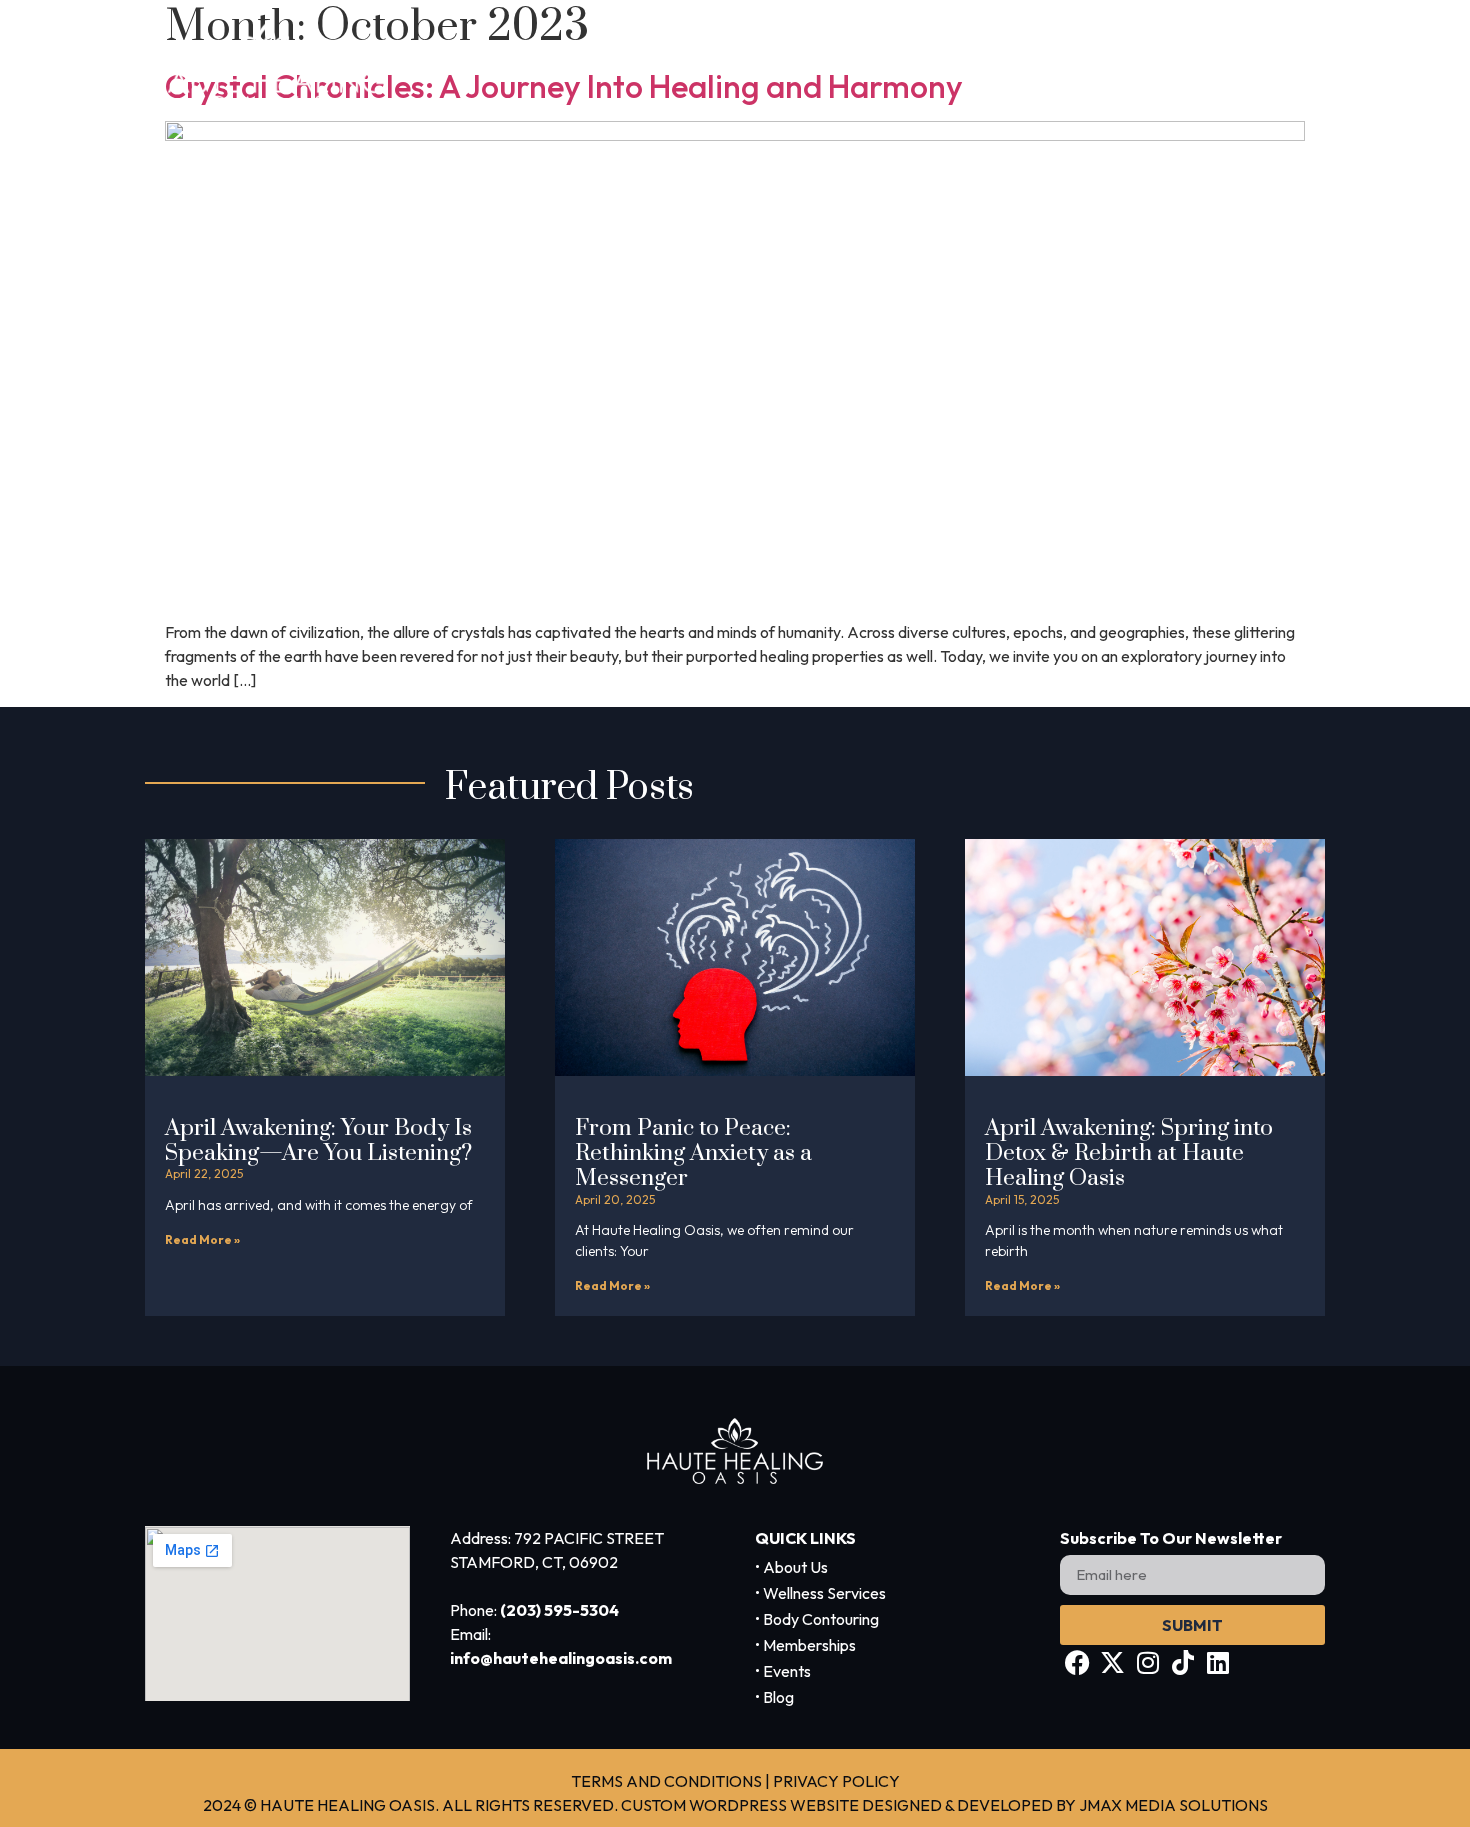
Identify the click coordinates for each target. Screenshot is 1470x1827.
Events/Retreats (1217, 66)
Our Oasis (1048, 66)
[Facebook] (1077, 1662)
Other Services (884, 66)
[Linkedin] (1217, 1662)
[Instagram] (1147, 1662)
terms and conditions (666, 1781)
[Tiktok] (1182, 1662)
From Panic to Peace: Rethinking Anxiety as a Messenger (693, 1153)
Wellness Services (691, 66)
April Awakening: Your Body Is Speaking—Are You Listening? (318, 1141)
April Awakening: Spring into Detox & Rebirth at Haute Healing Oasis (1129, 1153)
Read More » (202, 1239)
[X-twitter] (1112, 1662)
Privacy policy (836, 1781)
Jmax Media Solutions (1173, 1805)
